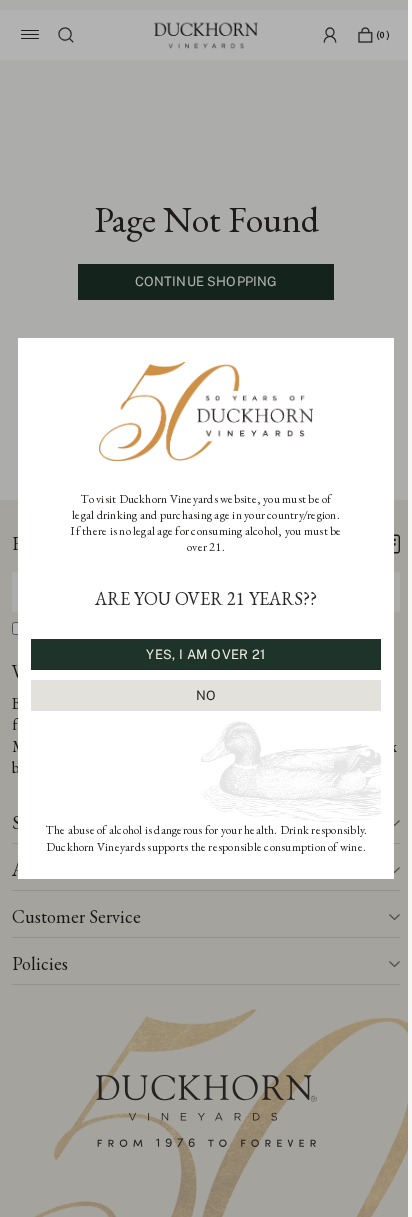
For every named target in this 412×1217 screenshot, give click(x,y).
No (206, 695)
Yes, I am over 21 (205, 654)
